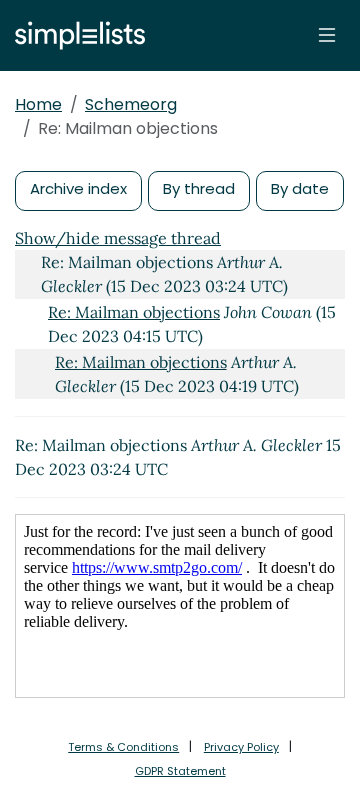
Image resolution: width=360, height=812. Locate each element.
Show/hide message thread (118, 238)
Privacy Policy (241, 747)
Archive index (78, 188)
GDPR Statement (180, 771)
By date (300, 188)
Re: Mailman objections (134, 312)
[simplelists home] (75, 35)
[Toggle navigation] (327, 35)
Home (38, 104)
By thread (199, 188)
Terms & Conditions (123, 747)
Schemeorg (131, 104)
